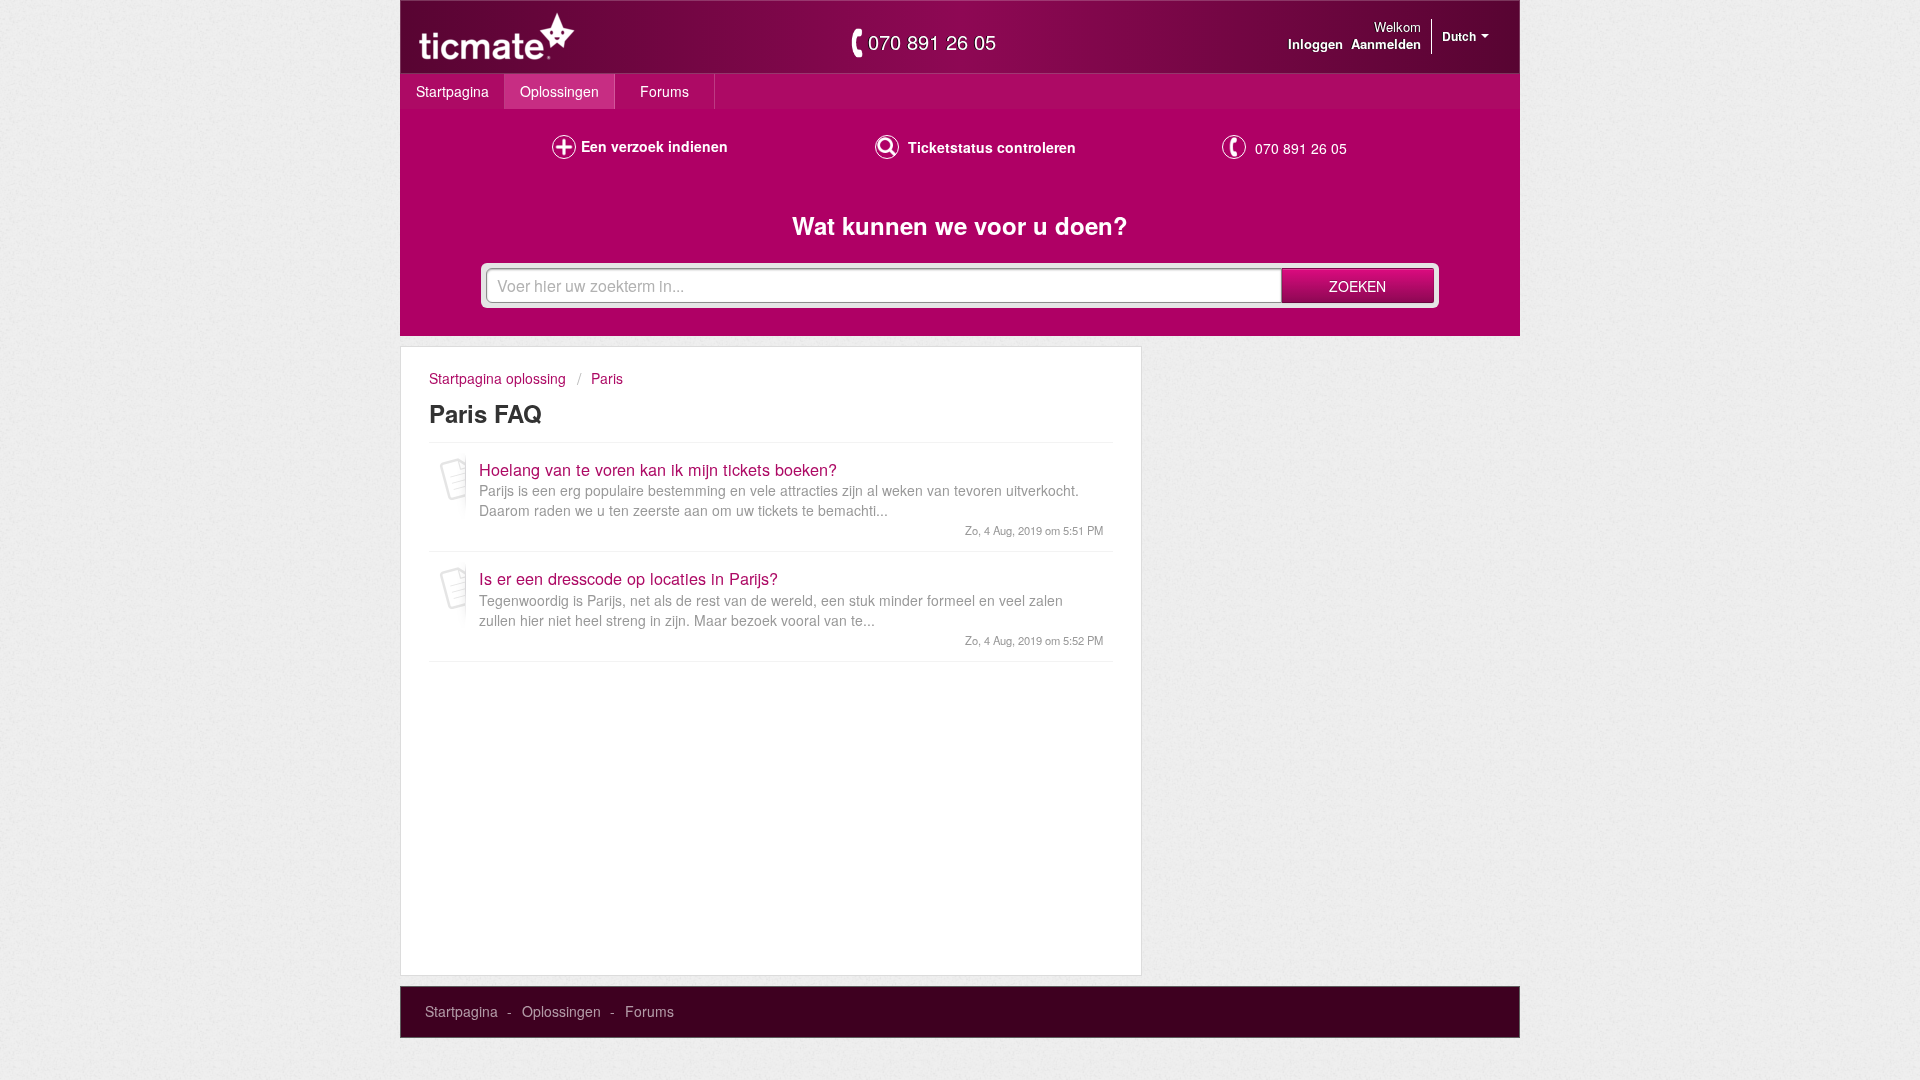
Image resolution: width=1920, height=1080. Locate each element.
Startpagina (452, 91)
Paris (607, 378)
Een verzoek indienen (654, 146)
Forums (664, 91)
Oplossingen (559, 91)
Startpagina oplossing (499, 378)
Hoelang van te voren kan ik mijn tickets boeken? (658, 469)
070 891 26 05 (932, 42)
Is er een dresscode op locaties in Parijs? (628, 578)
